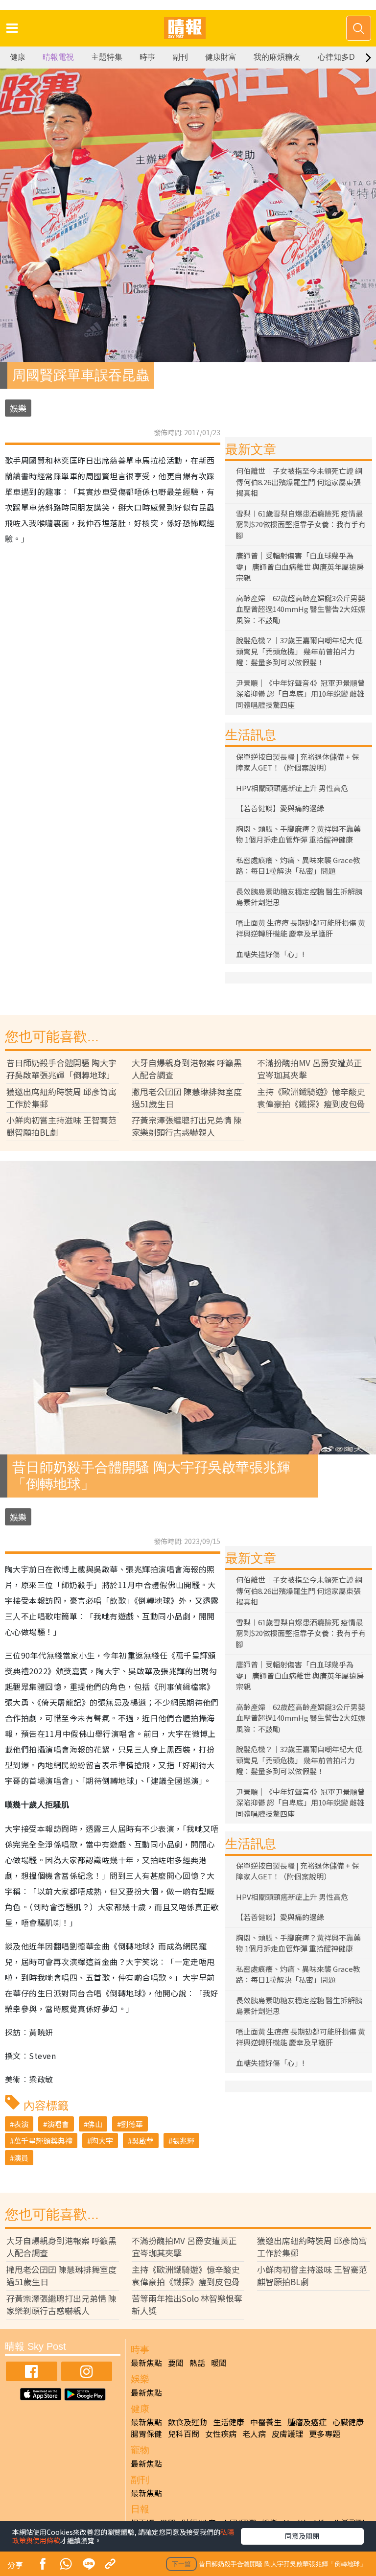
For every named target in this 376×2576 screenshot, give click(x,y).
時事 (147, 57)
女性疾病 (221, 2434)
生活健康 (229, 2422)
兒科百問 (184, 2434)
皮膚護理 (287, 2434)
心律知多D (336, 57)
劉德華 (132, 2124)
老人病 (254, 2434)
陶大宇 (102, 2141)
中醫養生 (266, 2422)
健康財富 (221, 57)
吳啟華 (143, 2141)
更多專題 (325, 2434)
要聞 (176, 2363)
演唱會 (58, 2124)
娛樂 (18, 408)
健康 (18, 57)
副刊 (180, 57)
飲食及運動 (188, 2422)
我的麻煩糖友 (277, 57)
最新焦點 (146, 2363)
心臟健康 (348, 2422)
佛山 (95, 2124)
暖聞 (219, 2363)
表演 (21, 2124)
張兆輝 (183, 2141)
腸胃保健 (146, 2434)
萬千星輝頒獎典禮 (43, 2141)
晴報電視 (58, 57)
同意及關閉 (302, 2536)
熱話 (197, 2363)
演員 (21, 2158)
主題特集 (107, 57)
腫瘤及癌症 (307, 2422)
